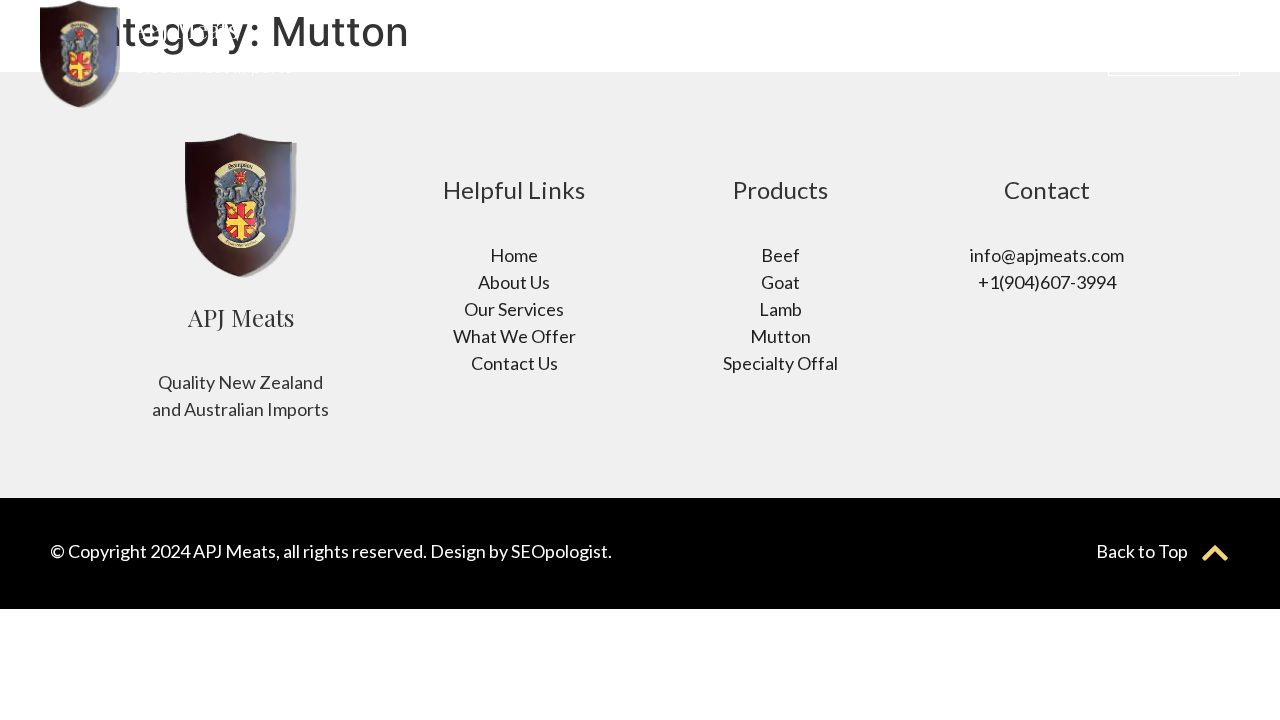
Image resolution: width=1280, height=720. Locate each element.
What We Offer (806, 53)
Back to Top (1142, 551)
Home (590, 53)
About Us (677, 53)
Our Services (949, 53)
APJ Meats (185, 29)
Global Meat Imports (212, 66)
